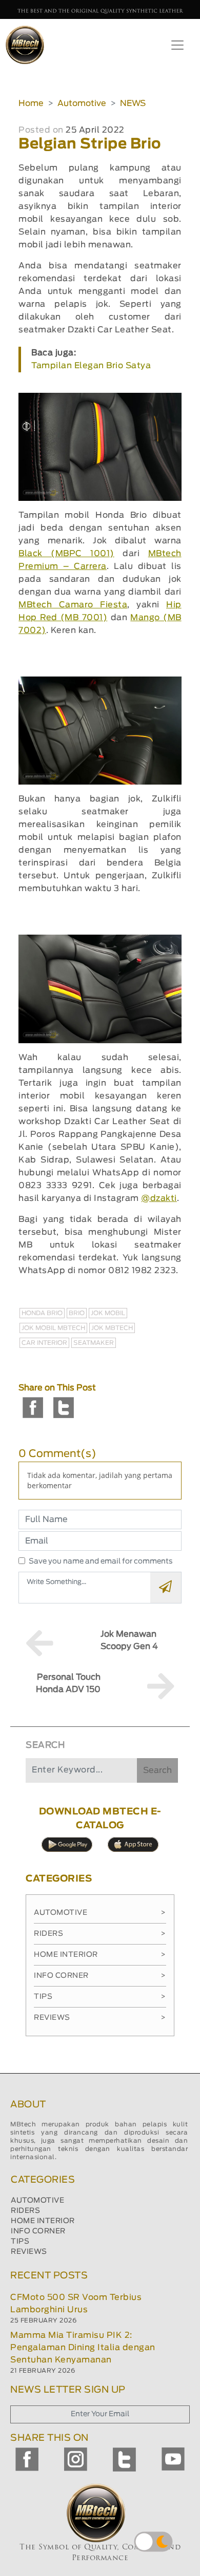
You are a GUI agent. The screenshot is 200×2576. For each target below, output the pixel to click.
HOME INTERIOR (43, 2221)
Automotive (82, 103)
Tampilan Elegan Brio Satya (91, 366)
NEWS (133, 103)
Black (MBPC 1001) (66, 554)
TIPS (20, 2242)
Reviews (100, 2018)
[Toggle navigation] (177, 45)
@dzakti (159, 1198)
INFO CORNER (38, 2231)
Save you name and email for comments (101, 1561)
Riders (100, 1934)
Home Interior (100, 1955)
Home (31, 103)
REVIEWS (29, 2252)
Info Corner (100, 1976)
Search (157, 1770)
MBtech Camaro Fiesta (73, 605)
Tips (100, 1997)
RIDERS (25, 2211)
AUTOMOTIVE (37, 2201)
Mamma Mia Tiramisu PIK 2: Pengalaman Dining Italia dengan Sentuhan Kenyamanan (83, 2348)
